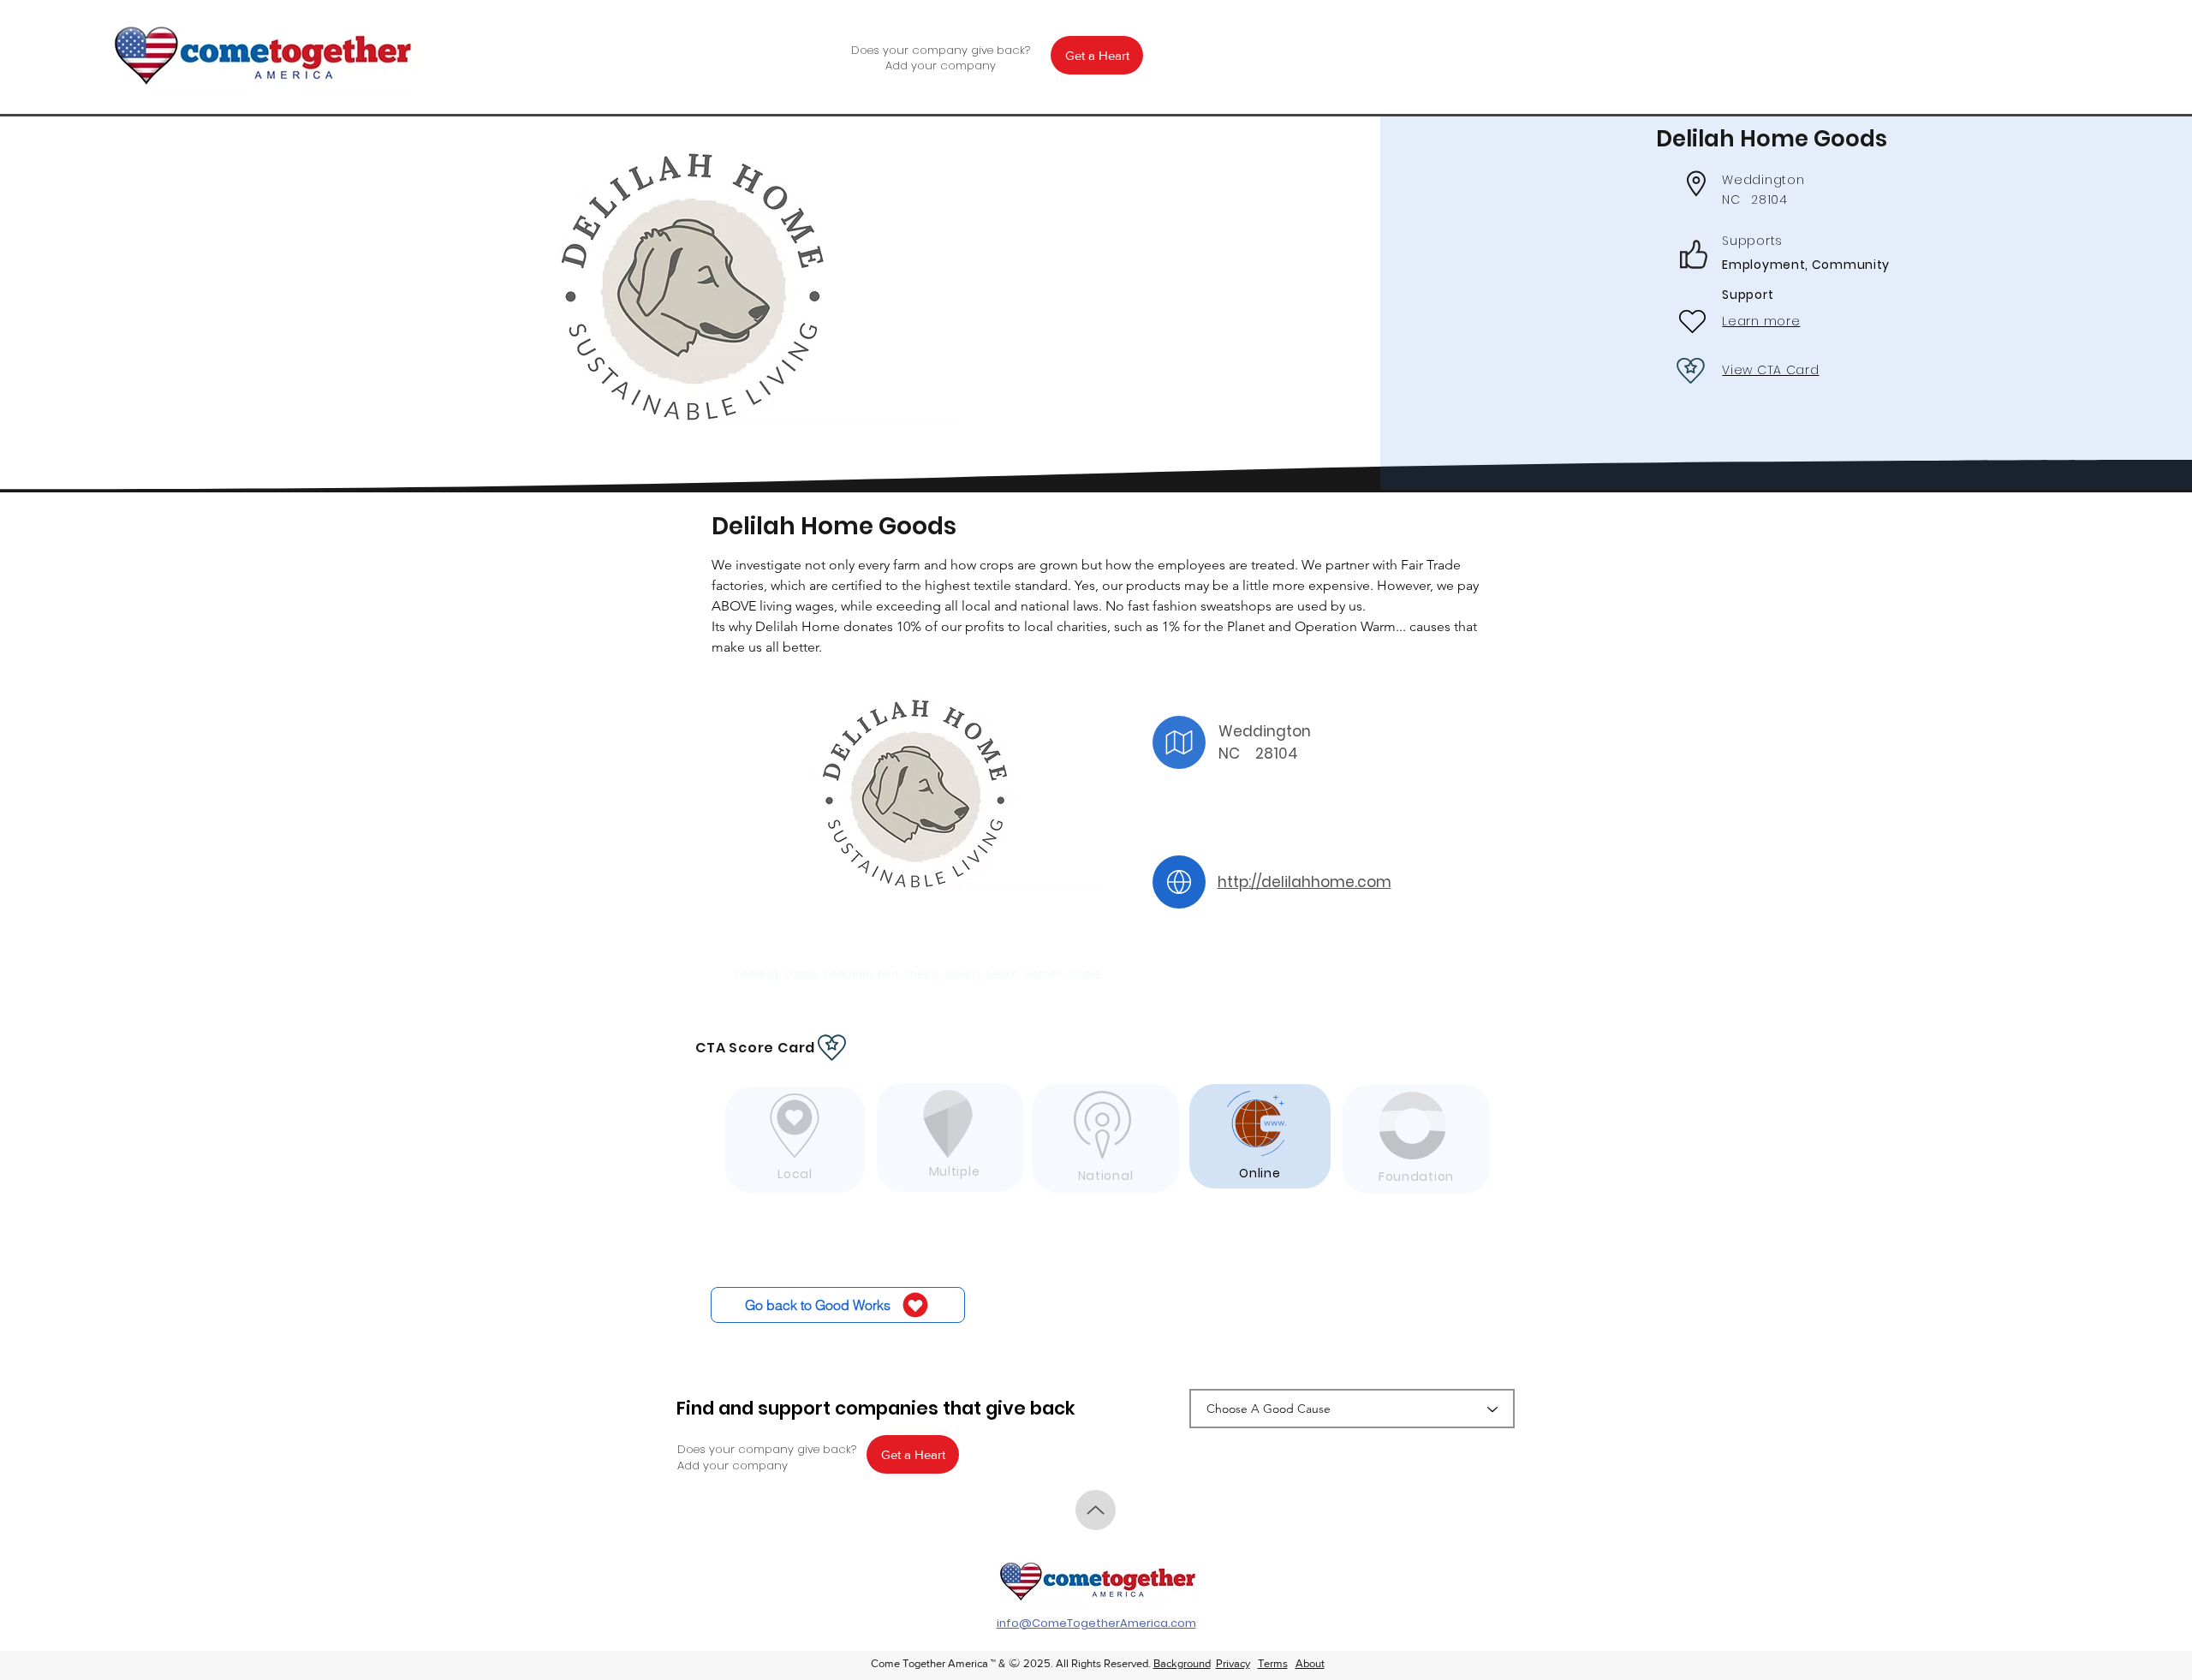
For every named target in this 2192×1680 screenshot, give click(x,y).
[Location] (1179, 742)
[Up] (1096, 1510)
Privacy (1233, 1663)
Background (1182, 1663)
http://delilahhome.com (1304, 882)
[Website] (1179, 882)
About (1310, 1663)
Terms (1273, 1663)
